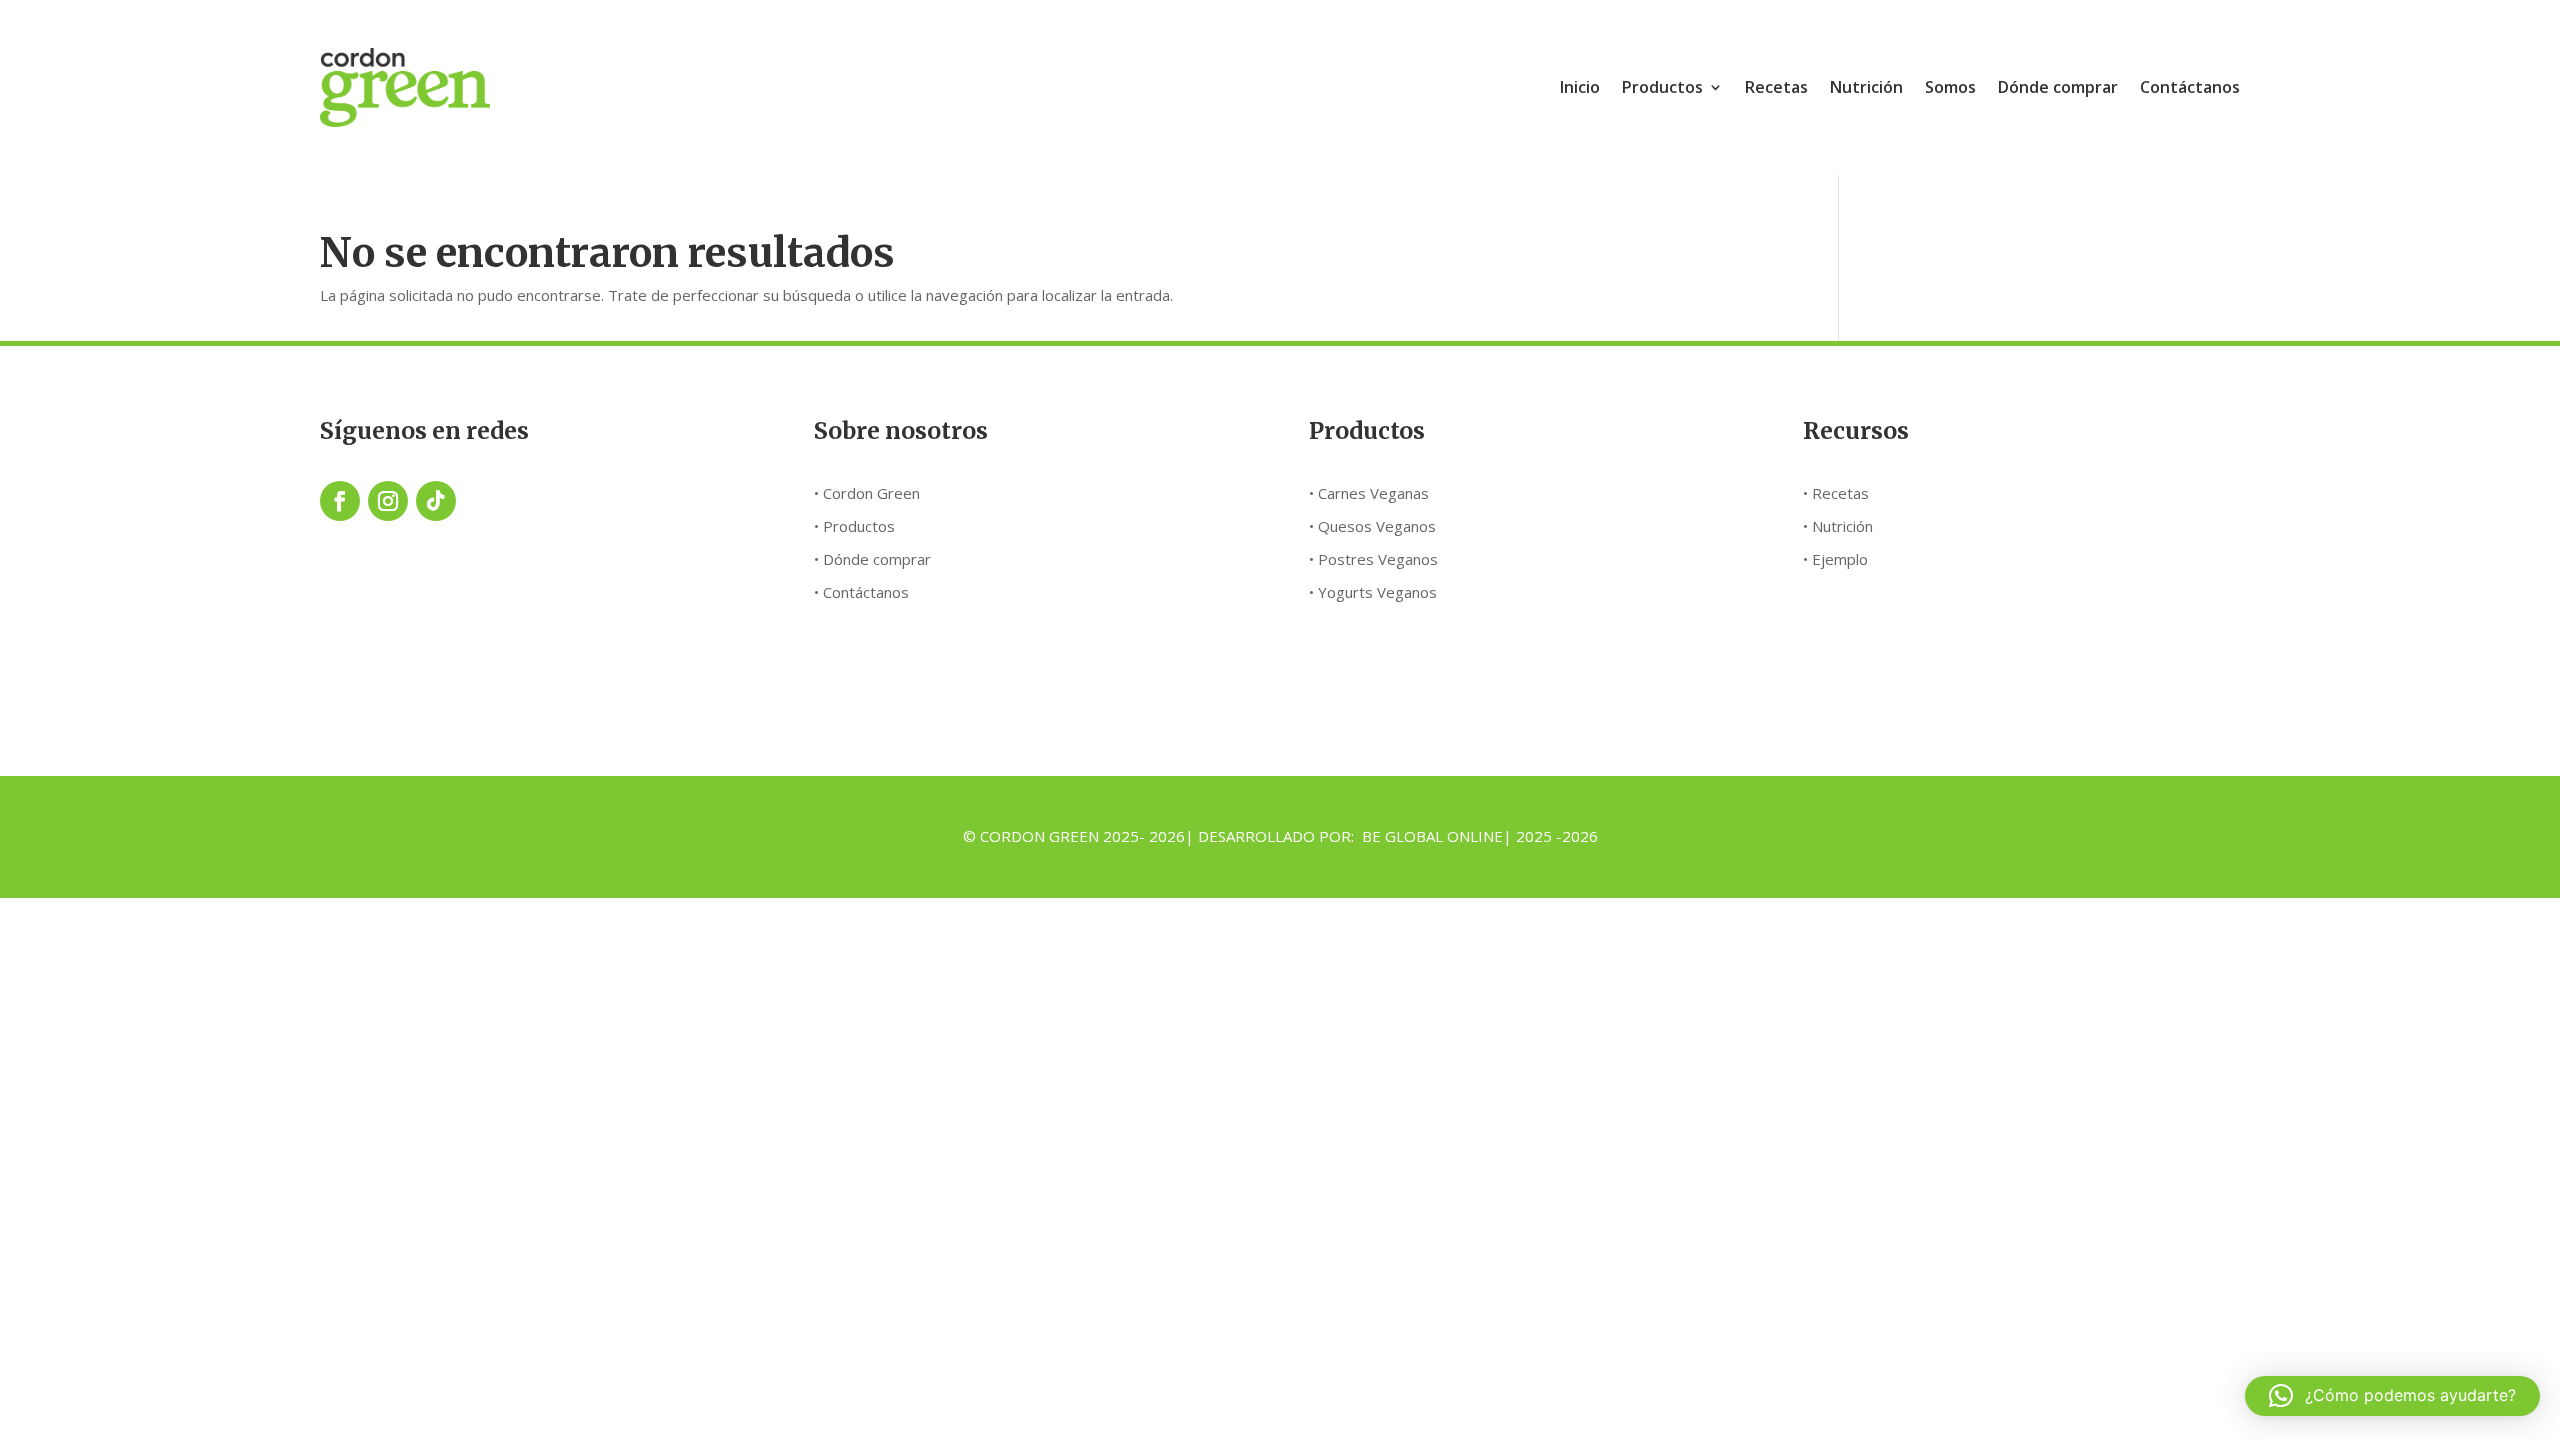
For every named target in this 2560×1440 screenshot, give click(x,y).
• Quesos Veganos (1372, 526)
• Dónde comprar (872, 559)
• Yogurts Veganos (1373, 592)
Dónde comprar (2058, 87)
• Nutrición (1838, 526)
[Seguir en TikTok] (436, 501)
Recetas (1776, 87)
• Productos (854, 526)
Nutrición (1866, 87)
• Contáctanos (861, 592)
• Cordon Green (867, 493)
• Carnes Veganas (1369, 493)
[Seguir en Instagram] (388, 501)
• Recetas (1836, 493)
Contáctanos (2190, 87)
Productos (1662, 87)
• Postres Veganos (1373, 559)
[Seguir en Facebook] (340, 501)
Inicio (1580, 87)
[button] (2392, 1396)
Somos (1950, 87)
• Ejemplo (1835, 559)
